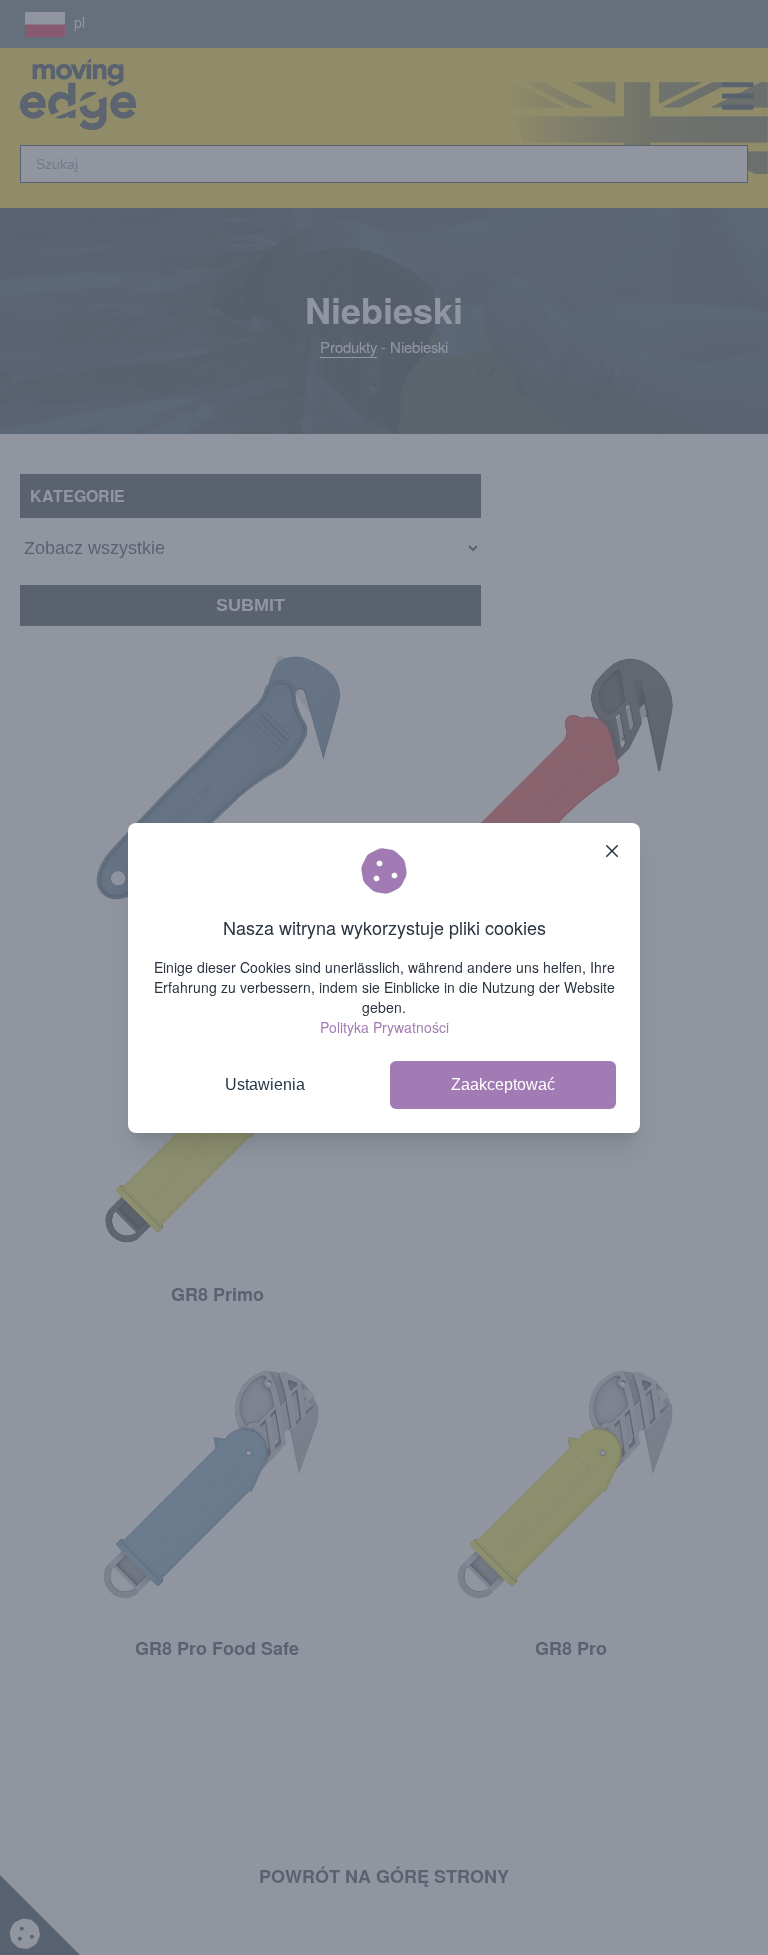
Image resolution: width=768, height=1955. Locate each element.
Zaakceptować (503, 1084)
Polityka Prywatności (384, 1027)
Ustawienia (265, 1084)
